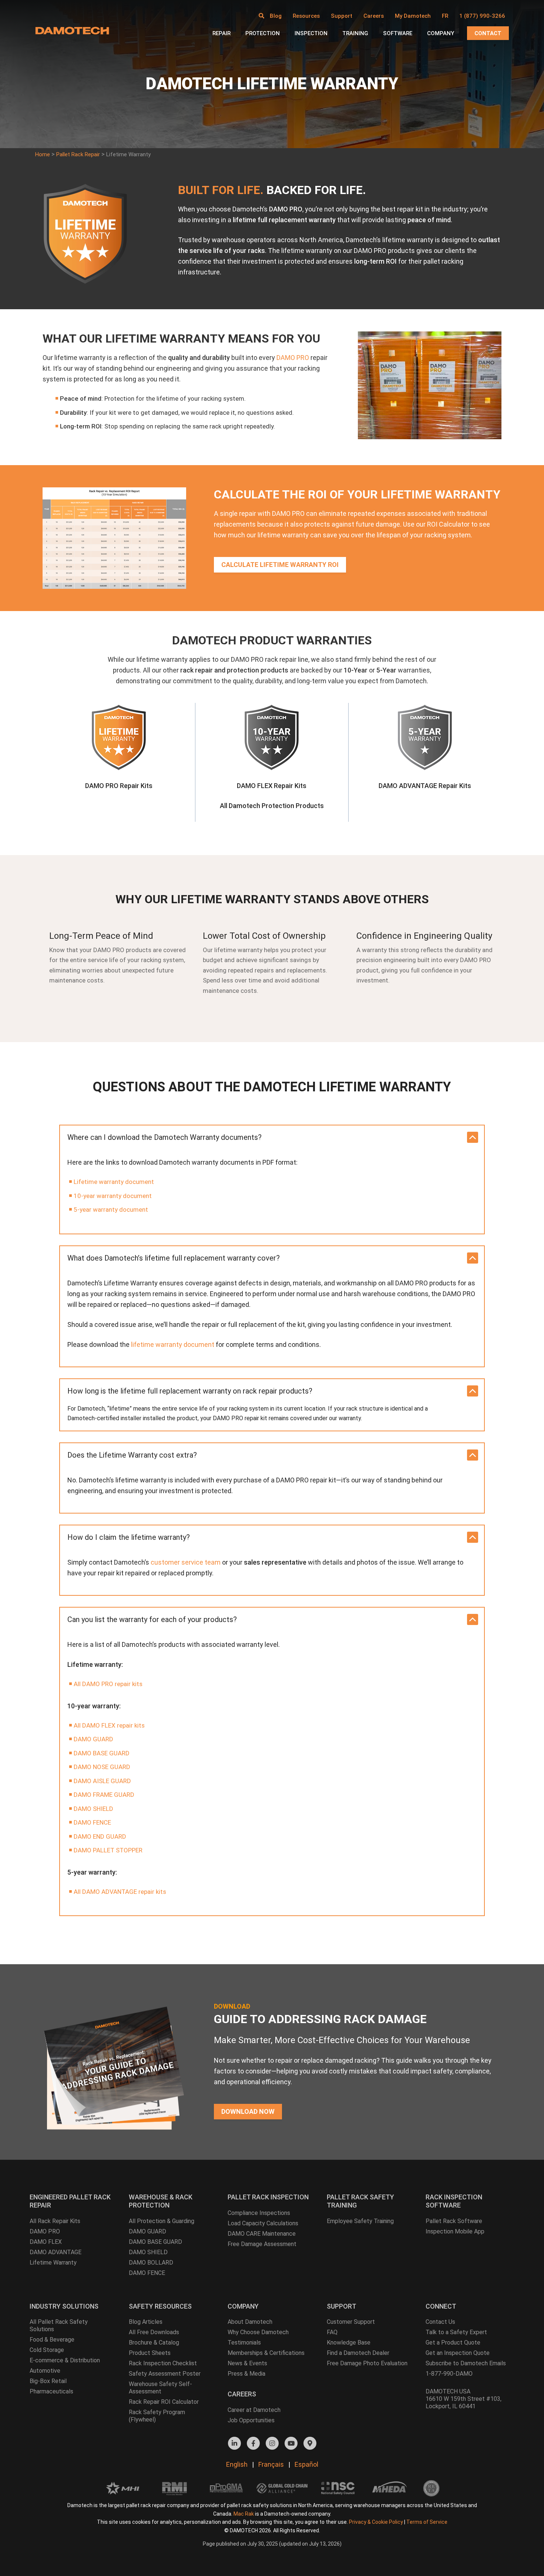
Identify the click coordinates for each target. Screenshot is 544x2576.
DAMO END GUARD (100, 1836)
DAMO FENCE (92, 1822)
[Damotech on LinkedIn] (234, 2443)
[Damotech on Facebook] (253, 2443)
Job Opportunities (251, 2420)
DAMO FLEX (46, 2242)
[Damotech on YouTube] (291, 2443)
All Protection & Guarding (162, 2221)
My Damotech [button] (413, 16)
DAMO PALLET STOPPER (108, 1850)
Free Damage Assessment (262, 2244)
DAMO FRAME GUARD (104, 1795)
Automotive (45, 2371)
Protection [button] (263, 33)
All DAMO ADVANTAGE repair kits (120, 1892)
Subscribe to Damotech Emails (466, 2363)
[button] (261, 16)
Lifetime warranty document (114, 1182)
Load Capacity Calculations (263, 2223)
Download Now (248, 2111)
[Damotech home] (72, 30)
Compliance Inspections (259, 2213)
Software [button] (398, 33)
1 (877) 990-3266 (482, 16)
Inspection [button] (311, 33)
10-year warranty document (113, 1196)
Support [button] (342, 16)
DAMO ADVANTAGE (56, 2252)
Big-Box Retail (48, 2381)
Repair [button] (221, 33)
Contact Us (440, 2322)
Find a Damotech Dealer (358, 2353)
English (237, 2464)
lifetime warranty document (173, 1344)
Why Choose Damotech (258, 2332)
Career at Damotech (254, 2410)
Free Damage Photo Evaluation (367, 2363)
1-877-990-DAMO (449, 2374)
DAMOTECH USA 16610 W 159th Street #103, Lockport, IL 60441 (464, 2399)
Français (271, 2464)
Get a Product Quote (453, 2343)
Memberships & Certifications (266, 2353)
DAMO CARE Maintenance (262, 2234)
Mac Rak (244, 2514)
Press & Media (246, 2374)
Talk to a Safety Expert (456, 2332)
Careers (374, 16)
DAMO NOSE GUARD (102, 1767)
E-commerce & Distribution (65, 2360)
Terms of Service (427, 2522)
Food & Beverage (52, 2340)
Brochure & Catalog (154, 2343)
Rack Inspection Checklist (163, 2363)
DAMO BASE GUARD (102, 1753)
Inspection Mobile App (455, 2231)
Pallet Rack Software (454, 2221)
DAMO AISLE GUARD (102, 1781)
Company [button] (441, 33)
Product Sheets (150, 2353)
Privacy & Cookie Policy (376, 2522)
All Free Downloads (154, 2332)
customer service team (186, 1562)
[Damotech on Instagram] (272, 2443)
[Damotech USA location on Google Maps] (310, 2443)
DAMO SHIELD (93, 1809)
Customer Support (351, 2322)
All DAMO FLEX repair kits (109, 1725)
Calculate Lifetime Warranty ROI (280, 565)
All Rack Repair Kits (55, 2221)
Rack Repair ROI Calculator (164, 2402)
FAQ (332, 2332)
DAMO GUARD (93, 1739)
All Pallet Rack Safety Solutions (59, 2325)
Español (306, 2464)
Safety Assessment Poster (165, 2374)
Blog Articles (146, 2322)
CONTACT (488, 33)
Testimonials (244, 2343)
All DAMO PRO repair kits (108, 1684)
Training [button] (355, 33)
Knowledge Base (349, 2343)
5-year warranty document (111, 1209)
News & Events (247, 2363)
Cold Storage (47, 2350)
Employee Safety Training (360, 2221)
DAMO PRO (293, 358)
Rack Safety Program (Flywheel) (157, 2416)
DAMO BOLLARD (151, 2263)
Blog (276, 16)
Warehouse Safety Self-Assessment (160, 2388)
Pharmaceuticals (51, 2391)
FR (445, 16)
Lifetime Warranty (53, 2263)
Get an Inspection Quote (458, 2353)
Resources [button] (306, 16)
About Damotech (250, 2322)
